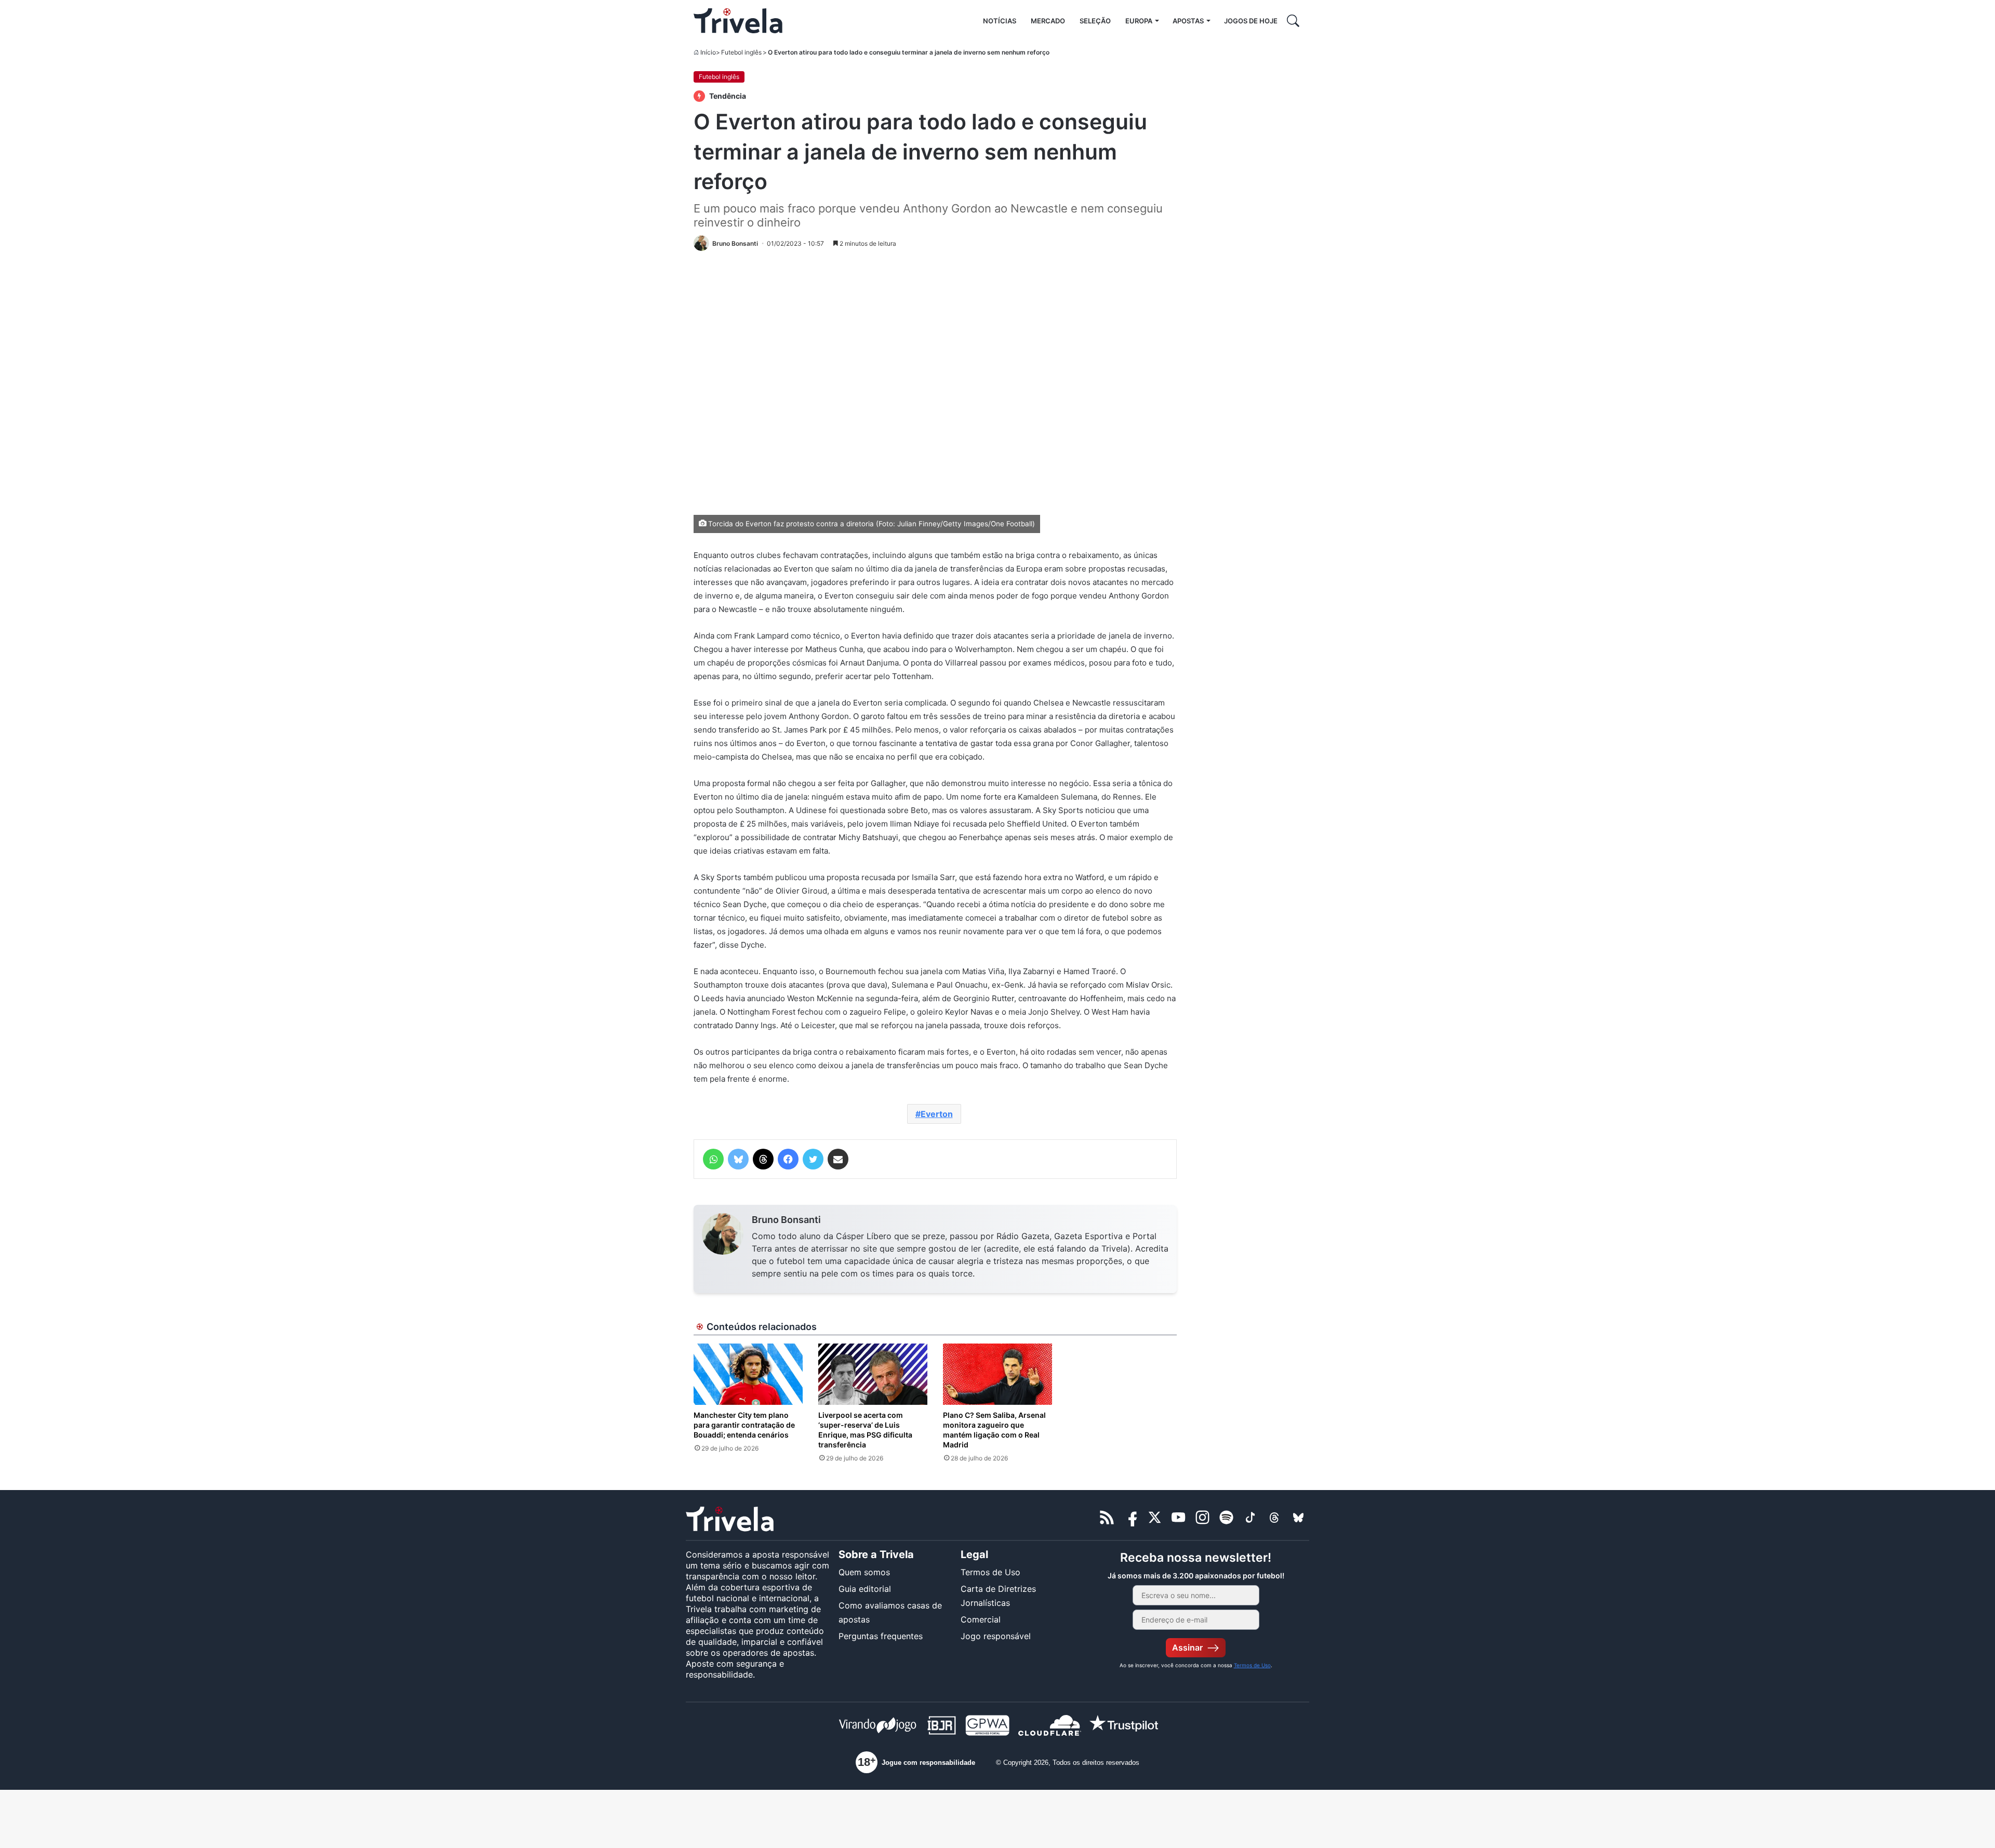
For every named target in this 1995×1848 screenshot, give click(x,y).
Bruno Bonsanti (786, 1220)
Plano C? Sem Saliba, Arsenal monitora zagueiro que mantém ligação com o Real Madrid (994, 1430)
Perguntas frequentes (881, 1636)
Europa (1139, 21)
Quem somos (864, 1572)
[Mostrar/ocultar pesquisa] (1293, 21)
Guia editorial (865, 1589)
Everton (937, 1114)
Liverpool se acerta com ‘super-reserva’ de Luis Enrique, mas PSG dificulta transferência (865, 1430)
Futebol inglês (741, 52)
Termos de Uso (990, 1572)
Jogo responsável (996, 1636)
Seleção (1095, 21)
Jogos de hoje (1251, 21)
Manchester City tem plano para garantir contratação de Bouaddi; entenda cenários (744, 1425)
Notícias (1000, 21)
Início (708, 52)
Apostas (1188, 21)
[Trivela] (738, 21)
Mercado (1048, 21)
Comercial (981, 1619)
